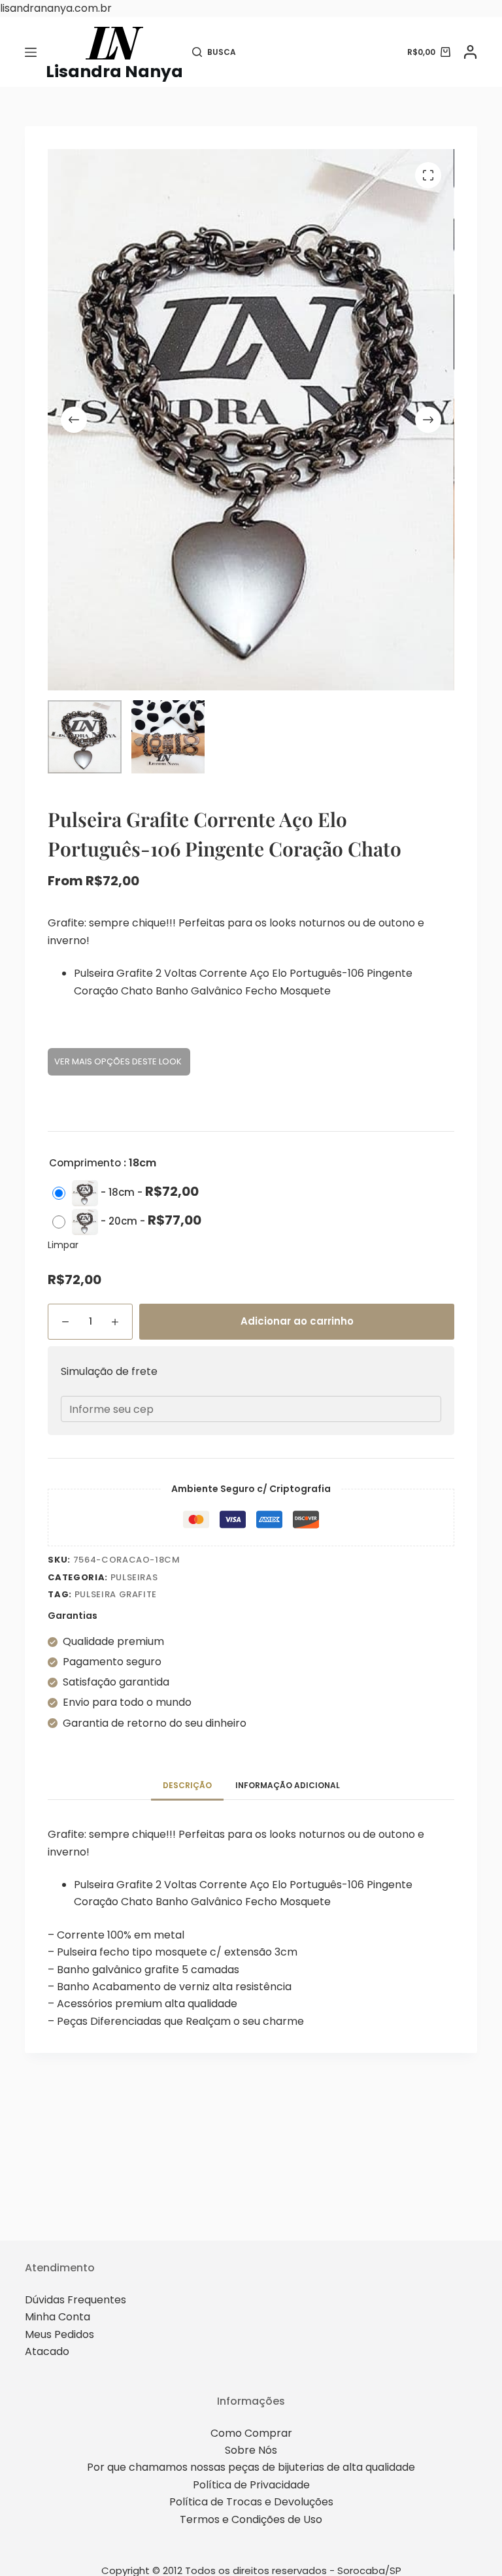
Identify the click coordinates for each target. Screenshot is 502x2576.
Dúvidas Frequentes (75, 2300)
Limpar (63, 1245)
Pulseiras (134, 1577)
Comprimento (85, 1163)
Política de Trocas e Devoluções (251, 2502)
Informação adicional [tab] (288, 1785)
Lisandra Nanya (114, 72)
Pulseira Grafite (116, 1594)
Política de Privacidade (251, 2485)
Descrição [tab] (187, 1785)
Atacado (47, 2351)
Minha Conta (58, 2317)
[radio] (129, 1193)
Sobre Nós (251, 2450)
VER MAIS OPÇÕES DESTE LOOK (119, 1061)
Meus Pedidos (59, 2334)
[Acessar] (470, 52)
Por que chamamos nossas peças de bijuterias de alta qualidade (251, 2467)
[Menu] (31, 52)
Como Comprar (251, 2433)
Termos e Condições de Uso (251, 2519)
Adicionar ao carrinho (297, 1321)
